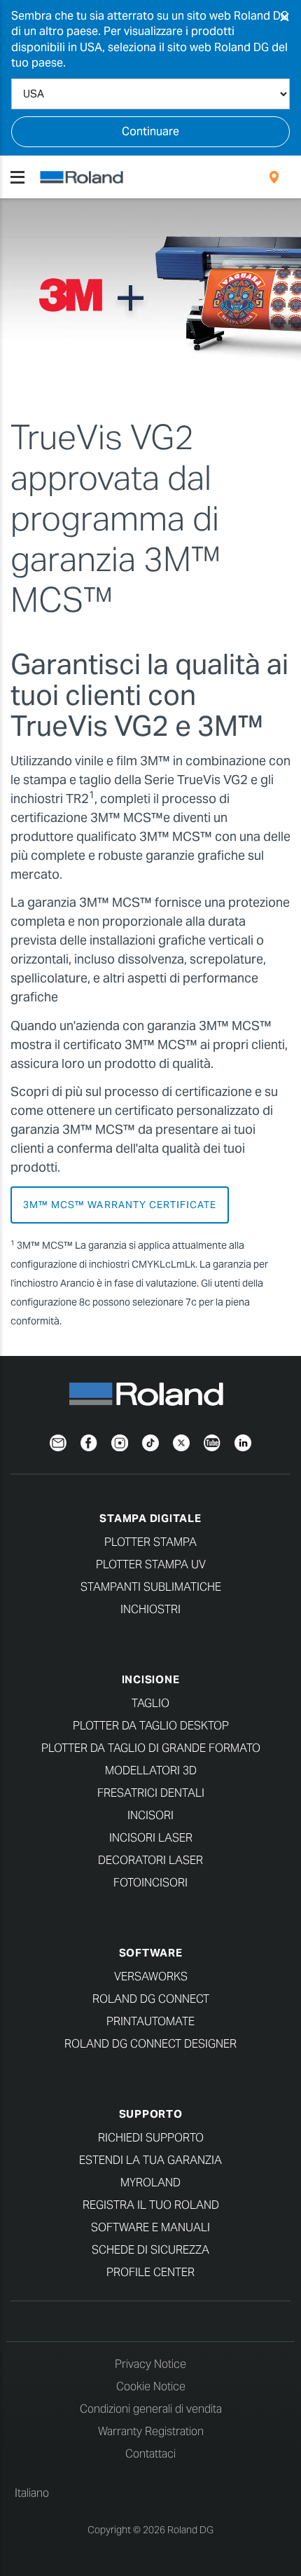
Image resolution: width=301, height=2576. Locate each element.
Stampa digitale (150, 1518)
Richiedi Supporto (151, 2138)
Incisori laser (151, 1838)
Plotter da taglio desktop (151, 1726)
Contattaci (150, 2454)
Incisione (151, 1679)
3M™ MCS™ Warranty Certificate (120, 1205)
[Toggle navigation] (17, 177)
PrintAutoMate (150, 2021)
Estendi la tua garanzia (150, 2160)
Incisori (150, 1815)
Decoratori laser (150, 1860)
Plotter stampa (150, 1542)
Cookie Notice (151, 2386)
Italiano (32, 2493)
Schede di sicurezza (150, 2250)
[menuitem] (274, 177)
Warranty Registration (151, 2431)
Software (151, 1953)
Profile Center (150, 2272)
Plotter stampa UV (151, 1564)
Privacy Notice (150, 2364)
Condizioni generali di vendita (151, 2409)
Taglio (150, 1703)
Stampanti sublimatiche (151, 1587)
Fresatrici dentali (151, 1793)
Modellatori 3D (151, 1770)
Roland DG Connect (151, 1999)
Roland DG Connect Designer (150, 2044)
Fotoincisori (150, 1883)
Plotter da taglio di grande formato (151, 1748)
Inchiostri (150, 1609)
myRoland (150, 2183)
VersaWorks (151, 1976)
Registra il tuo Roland (151, 2205)
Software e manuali (150, 2227)
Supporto (151, 2114)
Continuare (150, 131)
